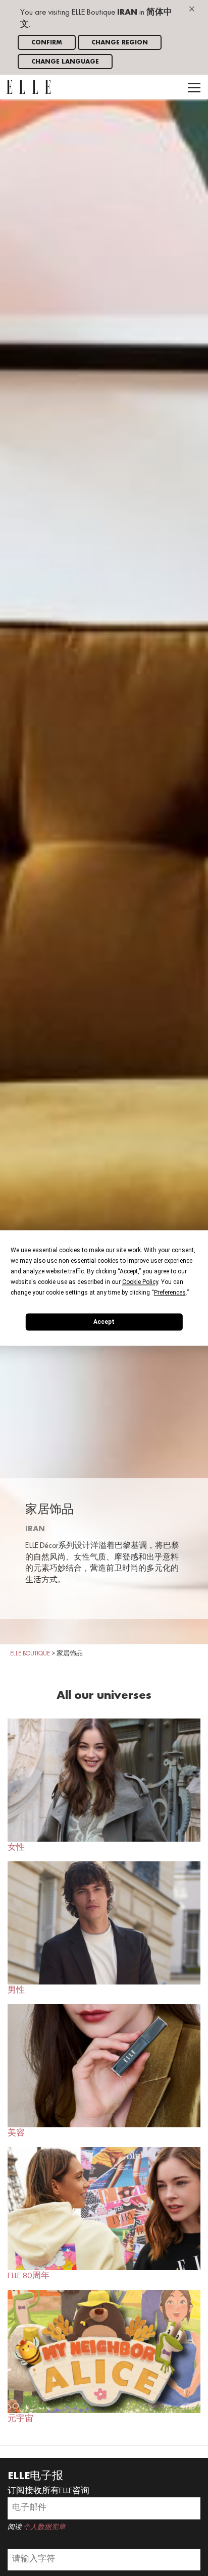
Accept (104, 1322)
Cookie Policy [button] (140, 1282)
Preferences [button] (170, 1293)
